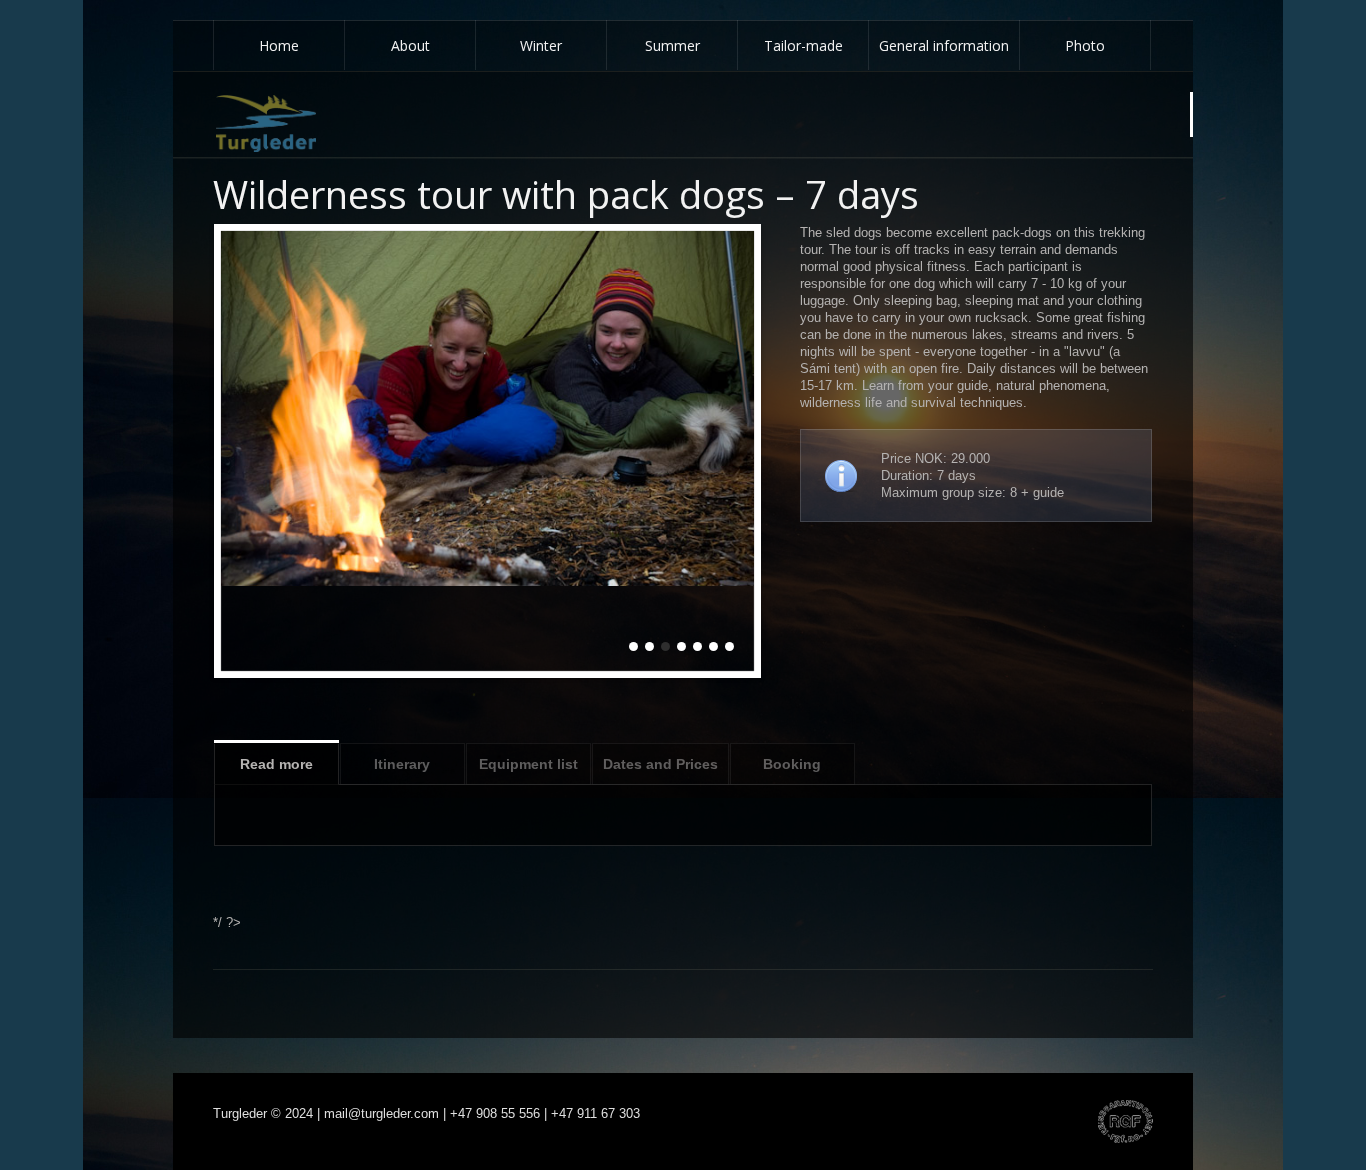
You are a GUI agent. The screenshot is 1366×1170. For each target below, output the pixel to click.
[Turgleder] (266, 123)
